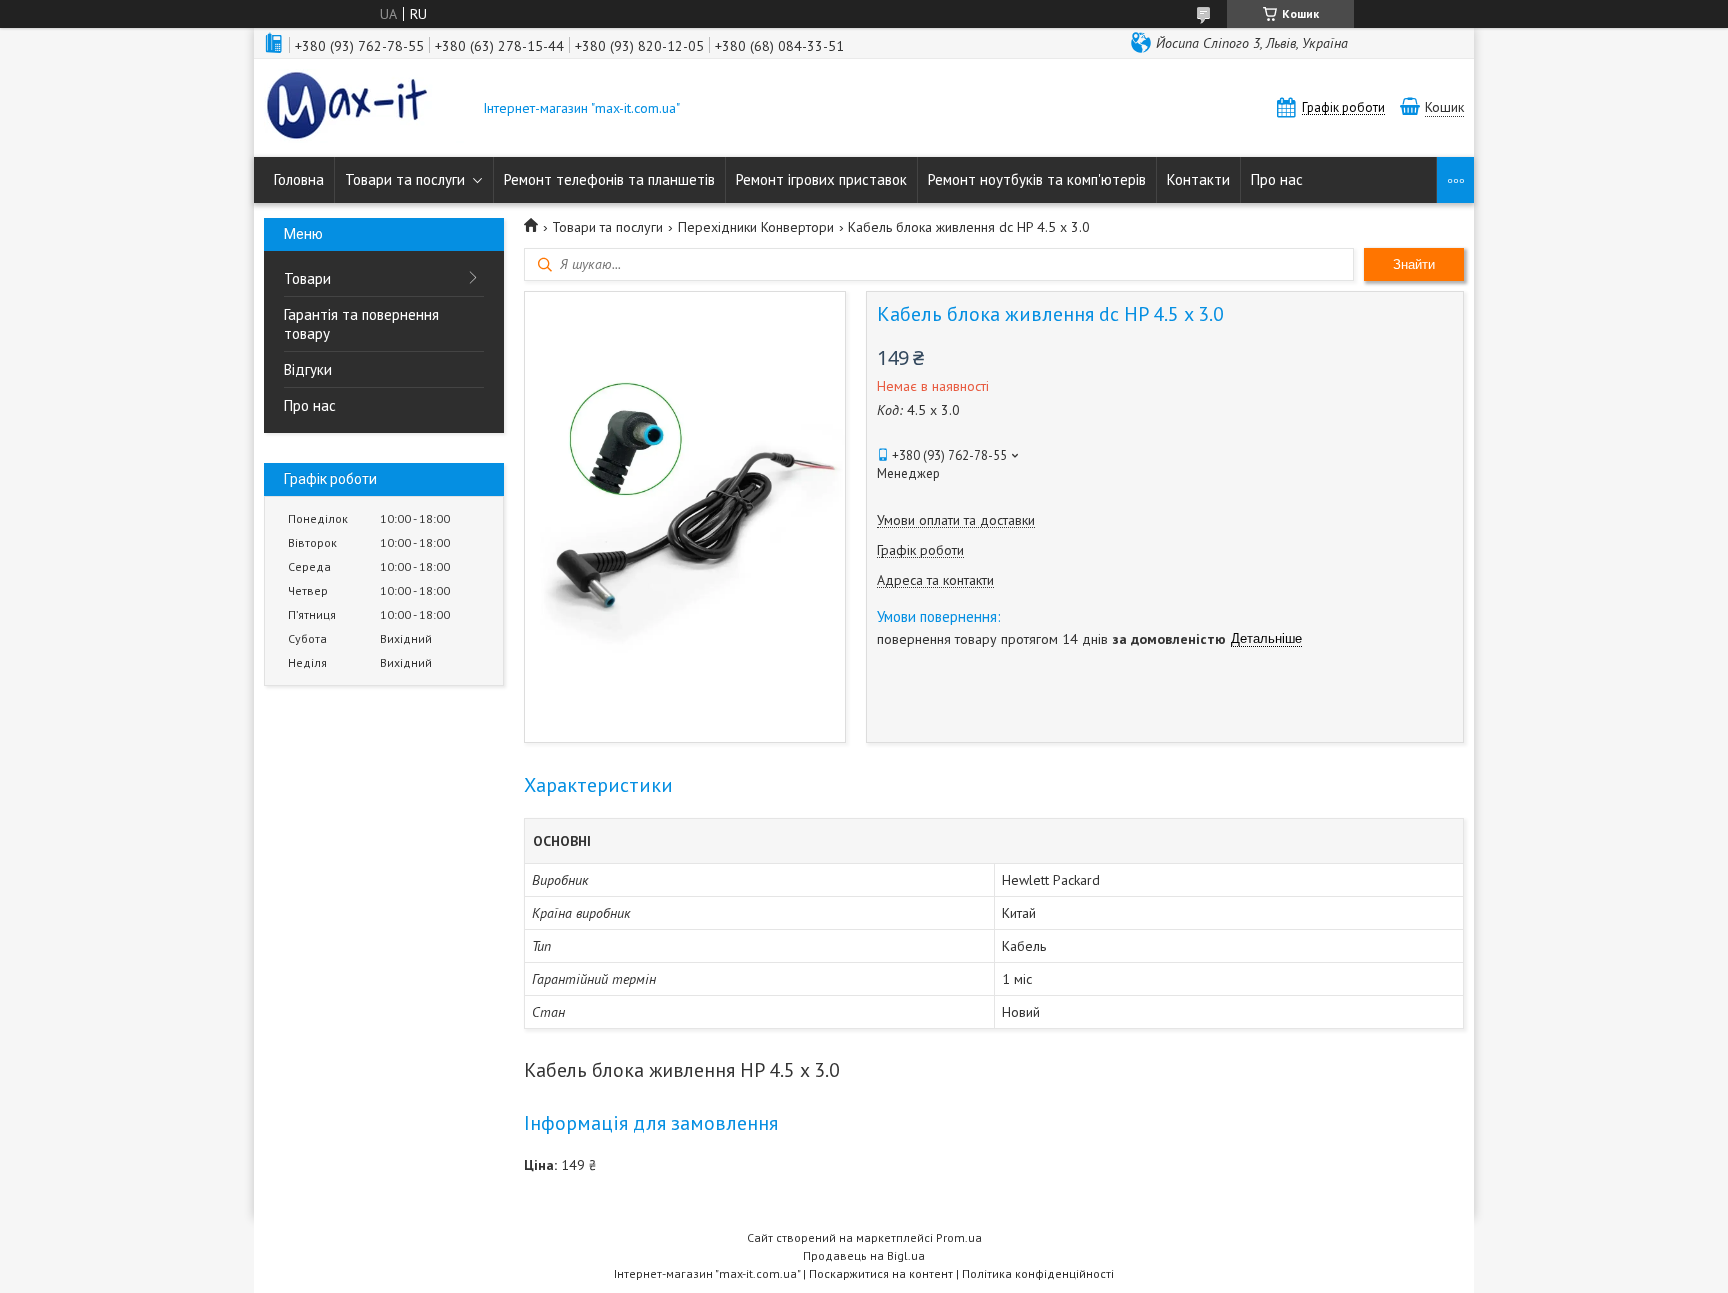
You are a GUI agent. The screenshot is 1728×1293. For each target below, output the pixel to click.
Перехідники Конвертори (756, 227)
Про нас (1277, 179)
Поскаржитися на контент (881, 1273)
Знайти (1414, 264)
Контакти (1198, 179)
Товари (307, 278)
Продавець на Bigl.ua (864, 1255)
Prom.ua (959, 1237)
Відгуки (308, 369)
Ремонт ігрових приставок (821, 179)
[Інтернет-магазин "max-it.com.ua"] (364, 108)
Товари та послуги (405, 179)
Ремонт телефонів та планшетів (609, 179)
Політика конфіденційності (1038, 1273)
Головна (299, 179)
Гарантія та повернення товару (361, 324)
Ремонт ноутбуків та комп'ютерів (1037, 179)
